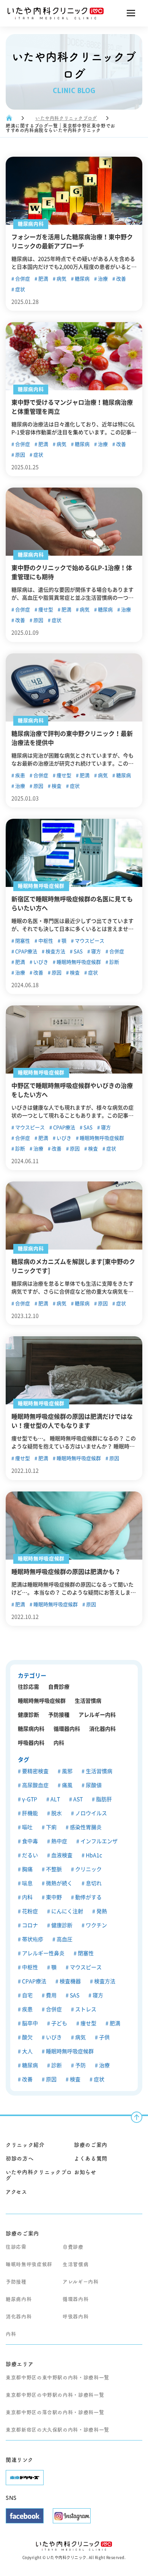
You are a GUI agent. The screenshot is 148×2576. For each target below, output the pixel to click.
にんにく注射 (67, 1911)
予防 (80, 2065)
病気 (61, 279)
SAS (78, 951)
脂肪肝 (103, 1799)
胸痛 (27, 1869)
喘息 (27, 1883)
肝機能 (29, 1813)
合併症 (22, 279)
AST (77, 1799)
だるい (29, 1855)
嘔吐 (27, 1827)
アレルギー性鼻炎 (43, 1953)
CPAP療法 (26, 951)
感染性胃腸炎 (85, 1827)
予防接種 (59, 1715)
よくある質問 (91, 2158)
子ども (59, 2023)
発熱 (101, 1911)
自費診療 (59, 1687)
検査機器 (70, 1981)
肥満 (43, 279)
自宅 (27, 1995)
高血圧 (64, 1939)
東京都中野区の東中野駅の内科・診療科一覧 (57, 2377)
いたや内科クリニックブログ (66, 118)
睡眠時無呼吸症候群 (78, 962)
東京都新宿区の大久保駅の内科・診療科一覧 (57, 2430)
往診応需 (28, 1687)
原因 (20, 455)
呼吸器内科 (31, 1743)
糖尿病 (82, 279)
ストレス (85, 2009)
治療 (102, 279)
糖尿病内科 (31, 1729)
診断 (114, 962)
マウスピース (89, 941)
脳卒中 (29, 2023)
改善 (120, 279)
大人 (27, 2051)
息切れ (93, 1883)
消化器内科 (102, 1729)
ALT (55, 1799)
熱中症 (59, 1841)
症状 (20, 289)
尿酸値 (93, 1785)
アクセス (17, 2192)
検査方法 (55, 951)
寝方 (95, 951)
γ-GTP (29, 1799)
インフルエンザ (98, 1841)
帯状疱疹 (32, 1939)
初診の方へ (20, 2158)
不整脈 (53, 1869)
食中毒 (29, 1841)
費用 (51, 1995)
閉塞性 (22, 941)
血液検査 (61, 1855)
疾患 (20, 775)
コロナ (29, 1925)
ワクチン (96, 1925)
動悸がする (88, 1897)
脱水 (56, 1813)
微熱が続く (59, 1883)
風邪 (67, 1771)
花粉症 (29, 1911)
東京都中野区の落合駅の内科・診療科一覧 (55, 2412)
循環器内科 (67, 1729)
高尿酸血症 (35, 1785)
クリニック (88, 1869)
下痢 (51, 1827)
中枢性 (45, 941)
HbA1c (93, 1855)
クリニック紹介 (25, 2145)
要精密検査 (35, 1771)
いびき (40, 962)
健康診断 (28, 1715)
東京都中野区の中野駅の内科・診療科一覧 (55, 2395)
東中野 (53, 1897)
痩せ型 (45, 610)
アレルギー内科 (97, 1715)
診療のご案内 (91, 2145)
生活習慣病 (88, 1701)
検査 (56, 786)
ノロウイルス (91, 1813)
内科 (59, 1743)
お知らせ (85, 2172)
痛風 (67, 1785)
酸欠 (27, 2037)
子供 (104, 2037)
